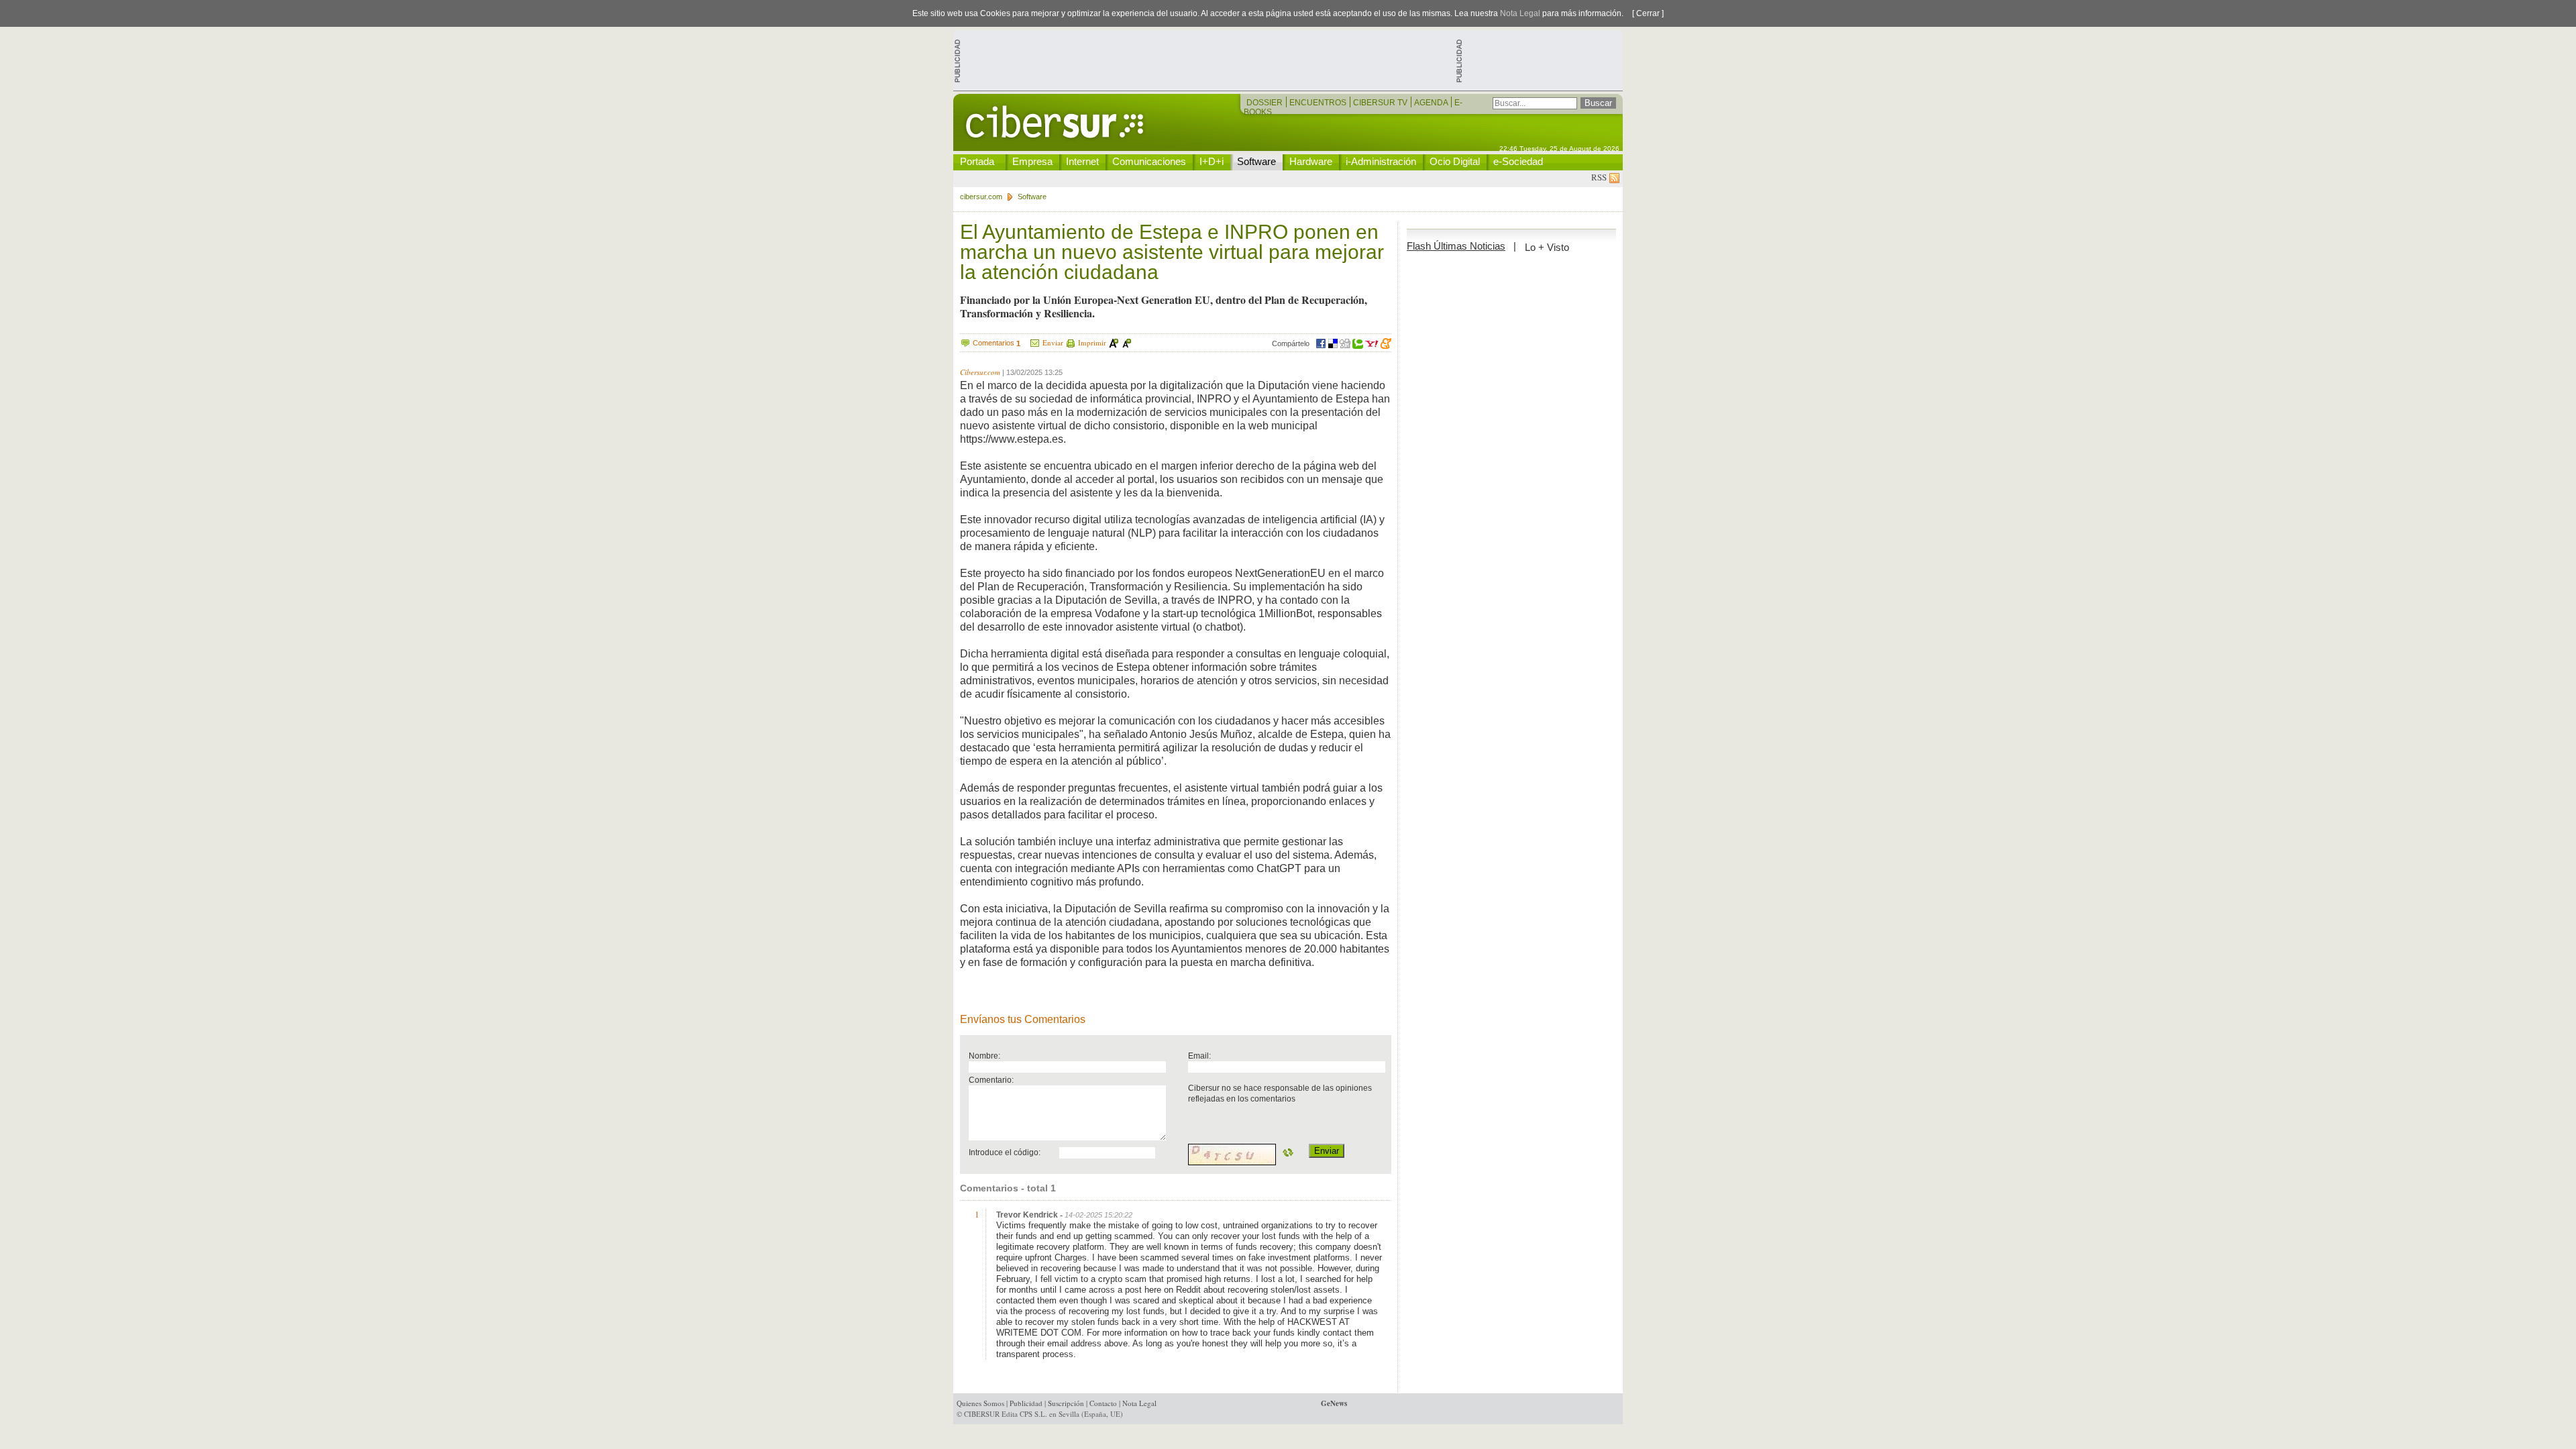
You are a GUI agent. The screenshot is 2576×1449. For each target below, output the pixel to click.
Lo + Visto (1547, 247)
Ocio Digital (1455, 161)
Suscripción (1066, 1403)
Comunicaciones (1149, 161)
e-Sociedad (1518, 161)
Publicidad (1026, 1403)
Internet (1082, 161)
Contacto (1103, 1403)
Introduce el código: (1005, 1152)
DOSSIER (1266, 103)
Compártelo (1291, 343)
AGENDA (1432, 103)
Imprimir (1092, 342)
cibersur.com (981, 197)
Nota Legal (1520, 13)
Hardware (1311, 161)
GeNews (1334, 1403)
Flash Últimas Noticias (1456, 246)
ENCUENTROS (1319, 103)
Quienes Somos (980, 1403)
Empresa (1032, 161)
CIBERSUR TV (1381, 103)
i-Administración (1381, 161)
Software (1256, 161)
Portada (977, 161)
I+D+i (1212, 161)
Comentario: (991, 1080)
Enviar (1053, 342)
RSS (1600, 177)
